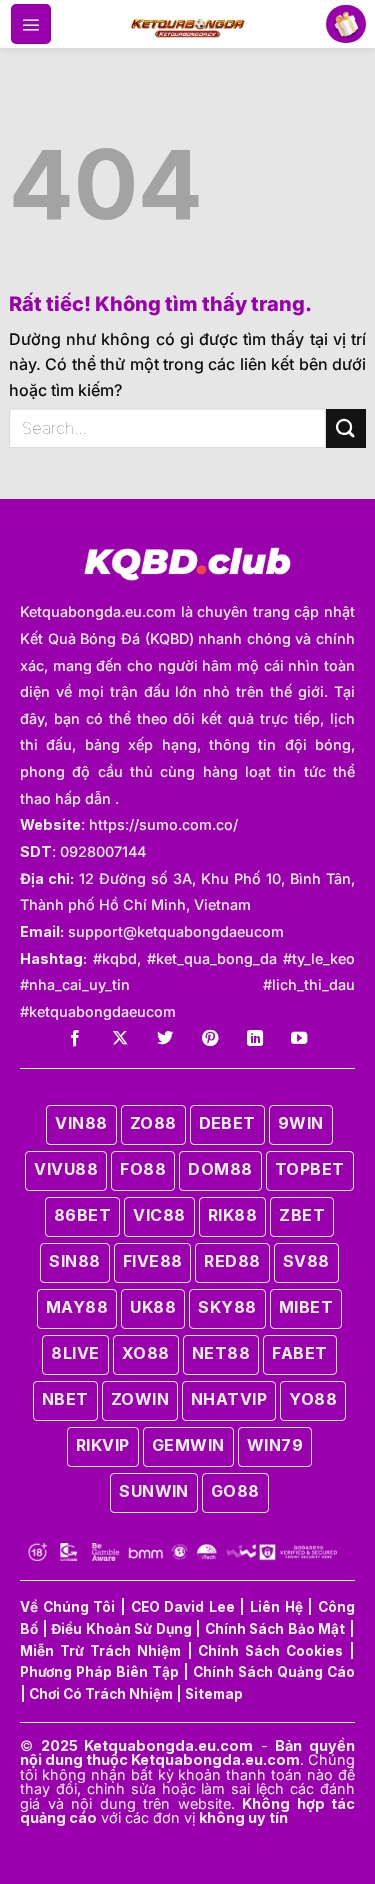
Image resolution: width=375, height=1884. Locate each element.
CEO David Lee (183, 1607)
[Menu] (31, 24)
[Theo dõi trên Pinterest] (210, 1039)
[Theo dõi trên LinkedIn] (255, 1039)
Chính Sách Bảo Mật (275, 1629)
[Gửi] (346, 428)
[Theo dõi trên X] (120, 1039)
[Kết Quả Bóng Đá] (187, 24)
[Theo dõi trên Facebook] (75, 1039)
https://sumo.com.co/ (163, 824)
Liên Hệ (276, 1607)
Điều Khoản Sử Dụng (121, 1629)
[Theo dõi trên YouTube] (299, 1039)
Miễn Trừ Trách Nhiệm (100, 1651)
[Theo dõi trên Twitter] (165, 1039)
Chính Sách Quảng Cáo (274, 1672)
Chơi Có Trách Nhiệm (101, 1694)
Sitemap (214, 1694)
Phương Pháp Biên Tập (99, 1672)
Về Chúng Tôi (67, 1607)
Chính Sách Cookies (270, 1651)
